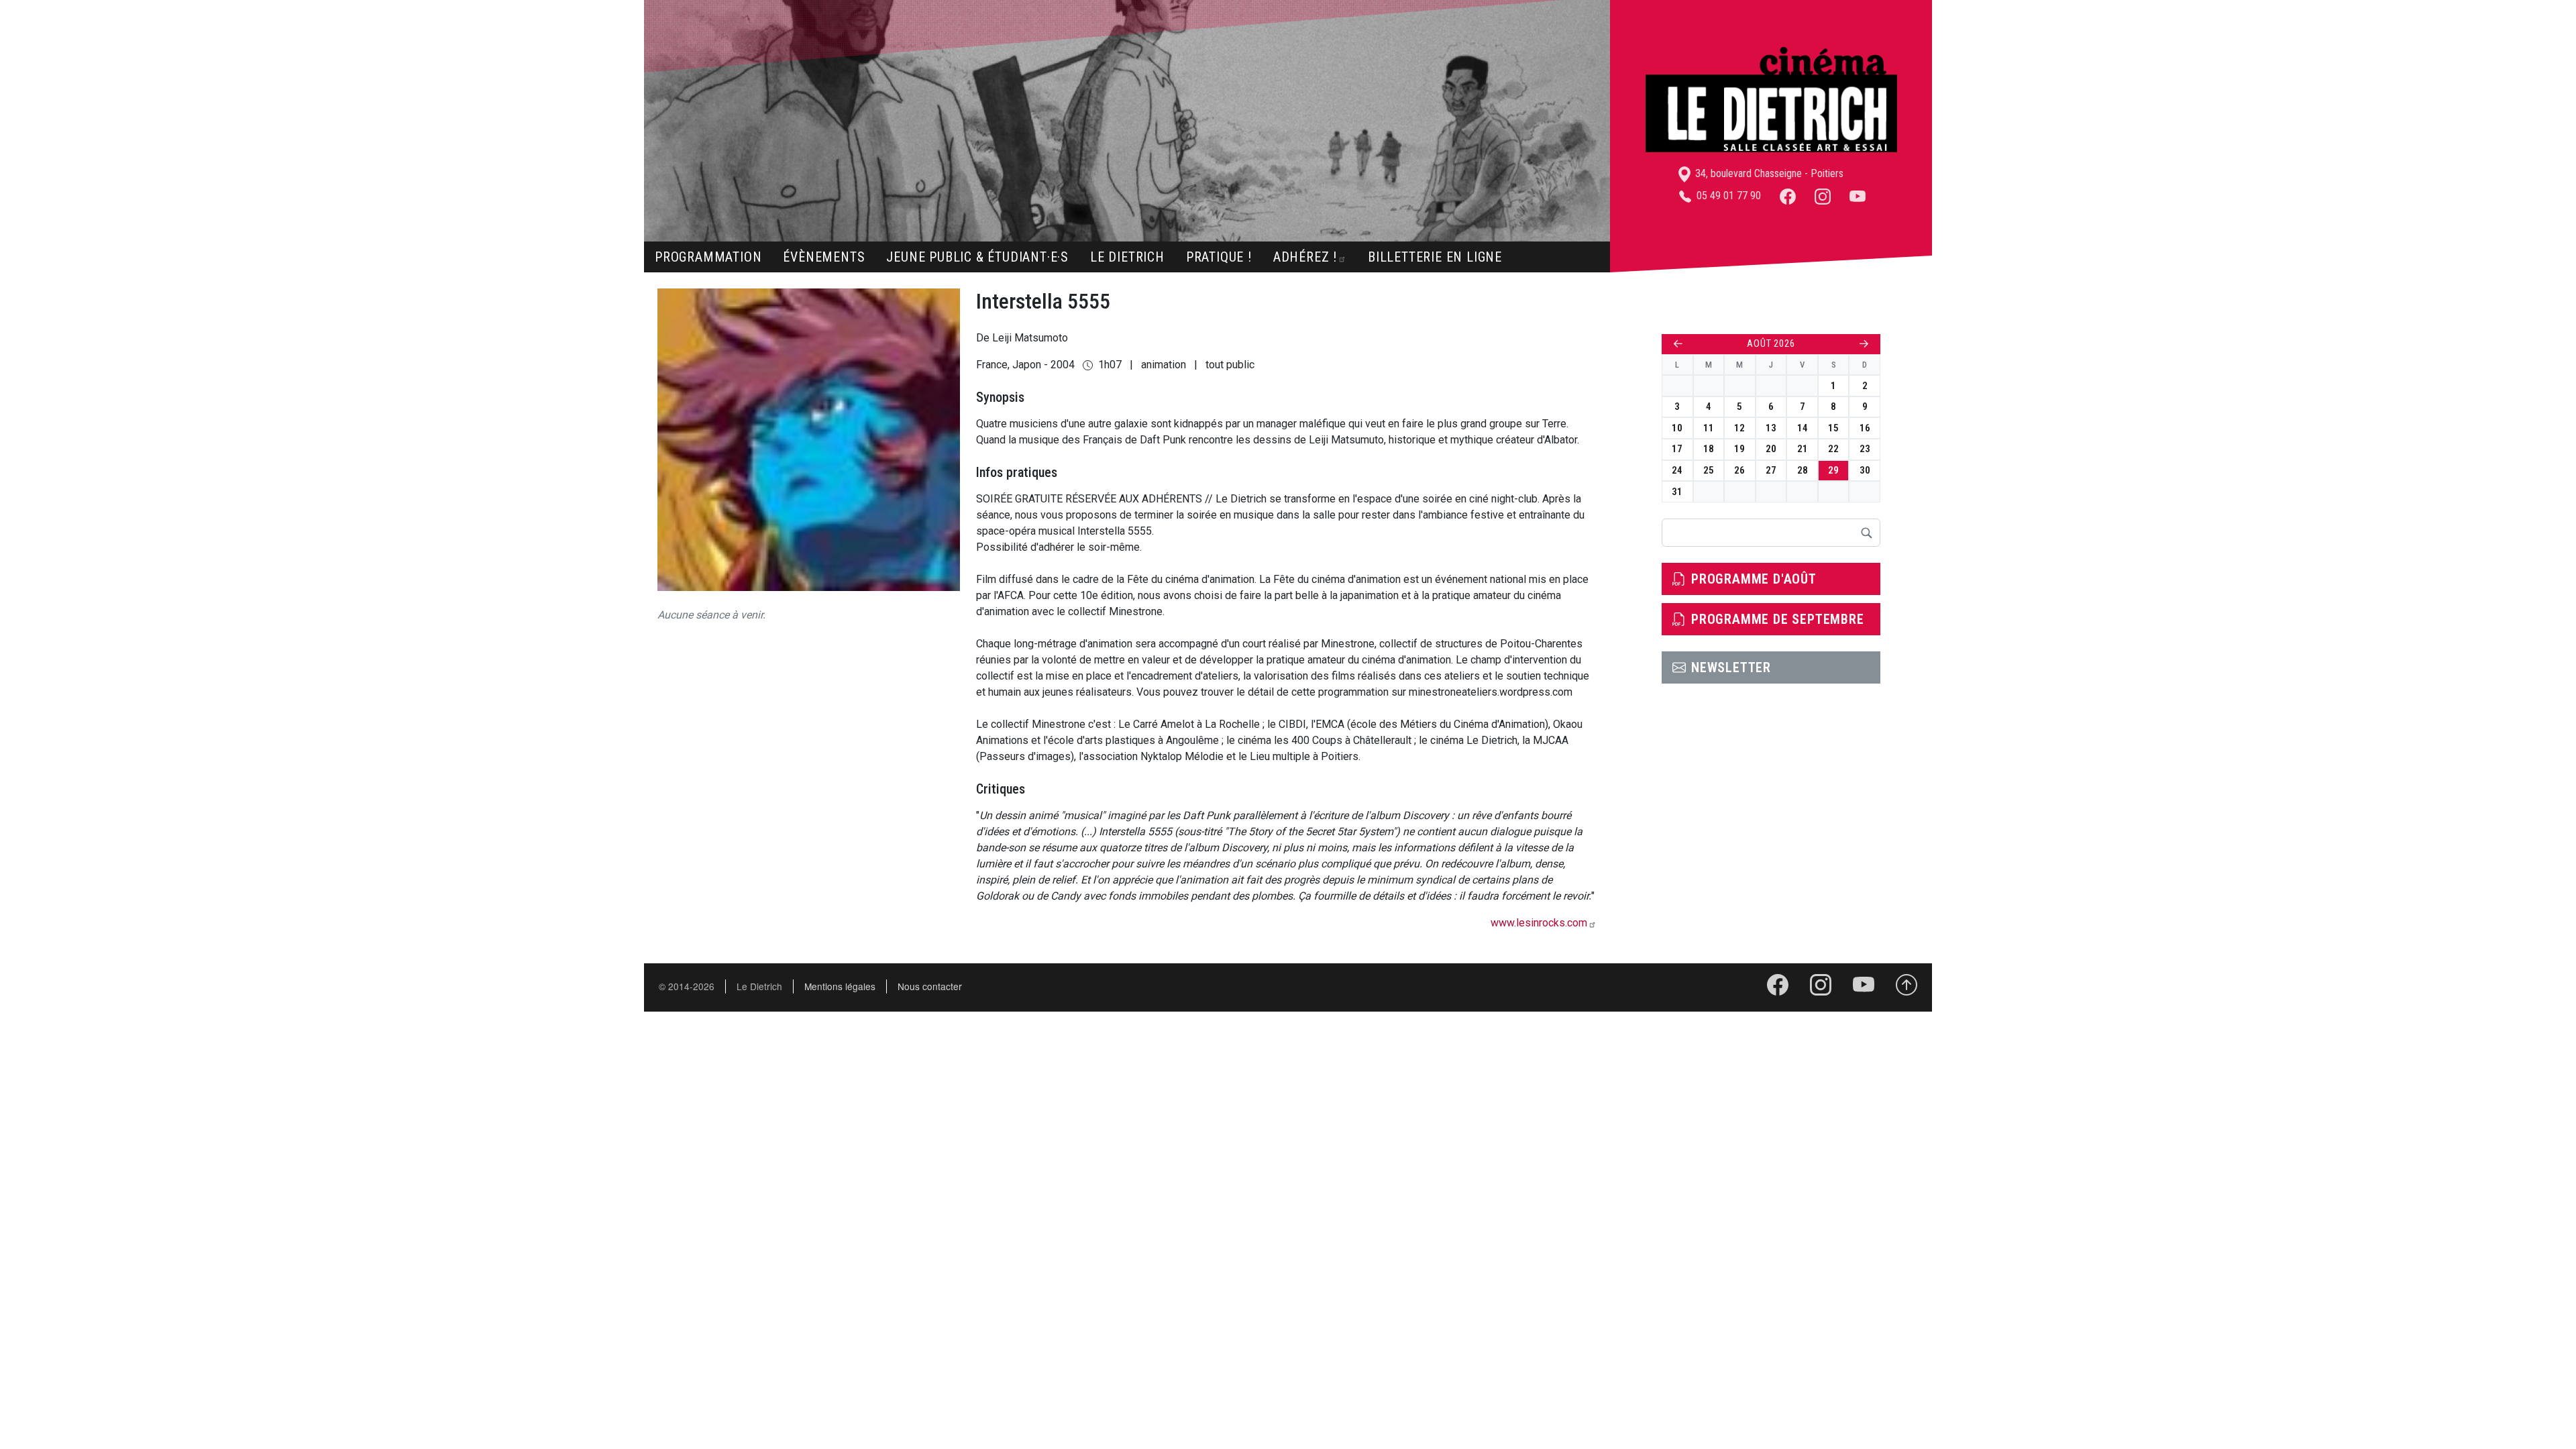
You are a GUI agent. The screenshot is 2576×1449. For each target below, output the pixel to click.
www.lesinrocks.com (1539, 923)
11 (1709, 428)
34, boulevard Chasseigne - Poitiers (1768, 173)
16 (1865, 428)
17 (1677, 449)
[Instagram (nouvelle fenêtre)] (1823, 196)
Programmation (708, 257)
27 (1771, 470)
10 (1677, 428)
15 (1833, 428)
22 (1833, 449)
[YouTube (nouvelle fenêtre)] (1858, 196)
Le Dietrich (1127, 257)
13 (1771, 428)
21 (1803, 449)
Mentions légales (840, 986)
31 (1677, 492)
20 (1771, 449)
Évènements (824, 257)
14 (1803, 428)
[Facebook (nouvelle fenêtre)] (1788, 196)
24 (1677, 470)
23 (1865, 449)
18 (1709, 449)
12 (1739, 428)
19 (1739, 449)
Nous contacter (930, 986)
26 (1739, 470)
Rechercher (1866, 533)
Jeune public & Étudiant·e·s (977, 257)
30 (1865, 470)
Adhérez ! (1305, 257)
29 (1833, 470)
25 (1709, 470)
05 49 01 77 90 (1727, 196)
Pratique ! (1219, 257)
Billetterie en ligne (1435, 257)
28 (1803, 470)
